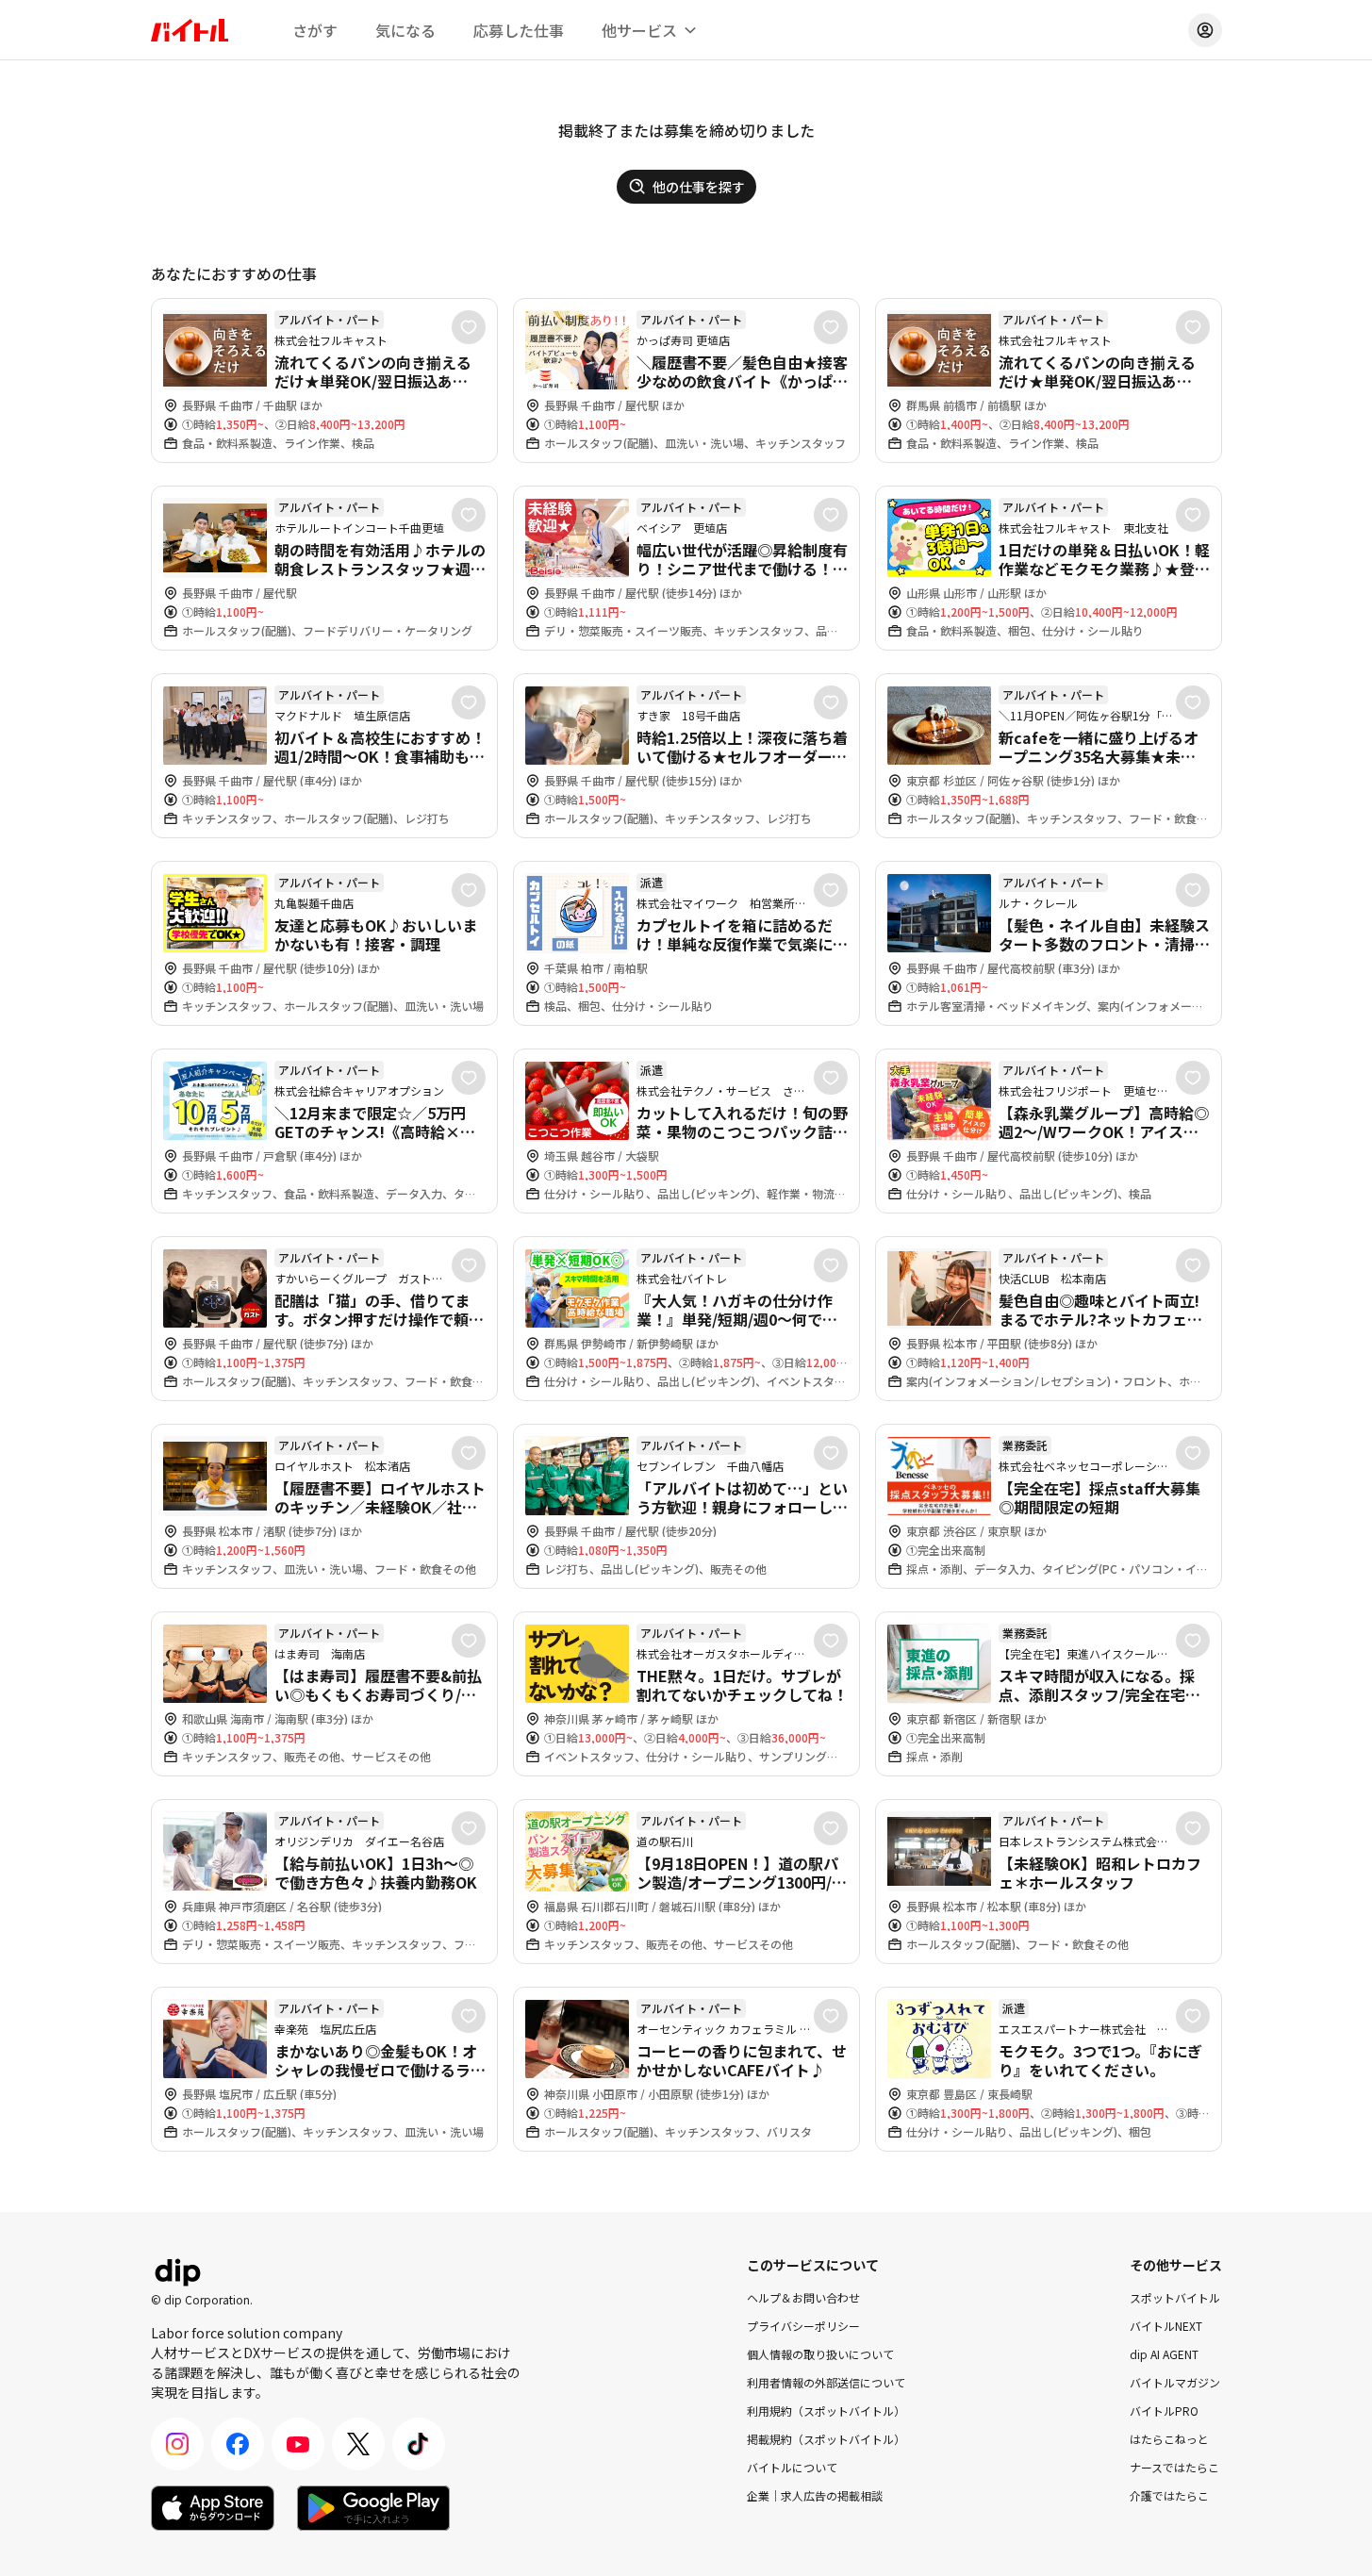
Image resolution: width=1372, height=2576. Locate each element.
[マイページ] (1205, 30)
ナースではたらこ (1174, 2467)
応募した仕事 (519, 30)
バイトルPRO (1164, 2411)
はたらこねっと (1169, 2439)
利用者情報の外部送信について (826, 2382)
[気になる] (469, 327)
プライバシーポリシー (803, 2326)
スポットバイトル (1175, 2297)
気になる (405, 30)
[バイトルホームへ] (190, 30)
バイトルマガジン (1175, 2382)
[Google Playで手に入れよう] (373, 2508)
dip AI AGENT (1164, 2354)
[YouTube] (298, 2444)
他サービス (639, 30)
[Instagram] (177, 2444)
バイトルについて (792, 2467)
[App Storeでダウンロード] (213, 2508)
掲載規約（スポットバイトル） (826, 2439)
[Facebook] (238, 2444)
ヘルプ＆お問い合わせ (803, 2297)
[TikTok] (419, 2444)
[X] (358, 2444)
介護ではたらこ (1169, 2495)
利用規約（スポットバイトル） (826, 2411)
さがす (315, 30)
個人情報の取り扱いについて (820, 2354)
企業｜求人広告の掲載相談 (815, 2495)
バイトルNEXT (1166, 2326)
